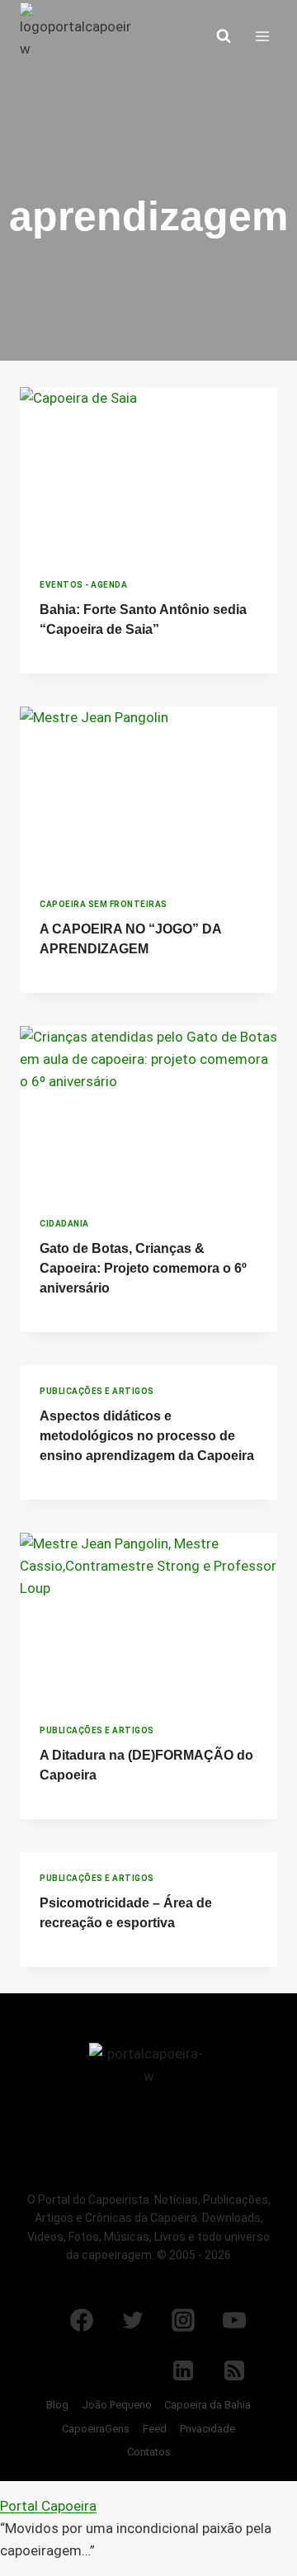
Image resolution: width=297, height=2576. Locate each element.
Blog (57, 2405)
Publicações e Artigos (97, 1391)
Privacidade (207, 2429)
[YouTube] (234, 2320)
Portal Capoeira (48, 2506)
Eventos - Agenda (83, 585)
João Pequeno (117, 2405)
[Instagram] (183, 2320)
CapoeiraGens (96, 2429)
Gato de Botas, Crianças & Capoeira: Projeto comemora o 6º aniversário (143, 1268)
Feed (155, 2429)
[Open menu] (262, 36)
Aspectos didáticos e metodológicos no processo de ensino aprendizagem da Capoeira (147, 1436)
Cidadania (64, 1224)
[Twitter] (133, 2320)
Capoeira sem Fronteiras (104, 904)
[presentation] (148, 473)
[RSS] (234, 2370)
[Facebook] (82, 2320)
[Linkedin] (183, 2370)
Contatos (149, 2452)
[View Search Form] (224, 36)
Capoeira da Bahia (207, 2405)
